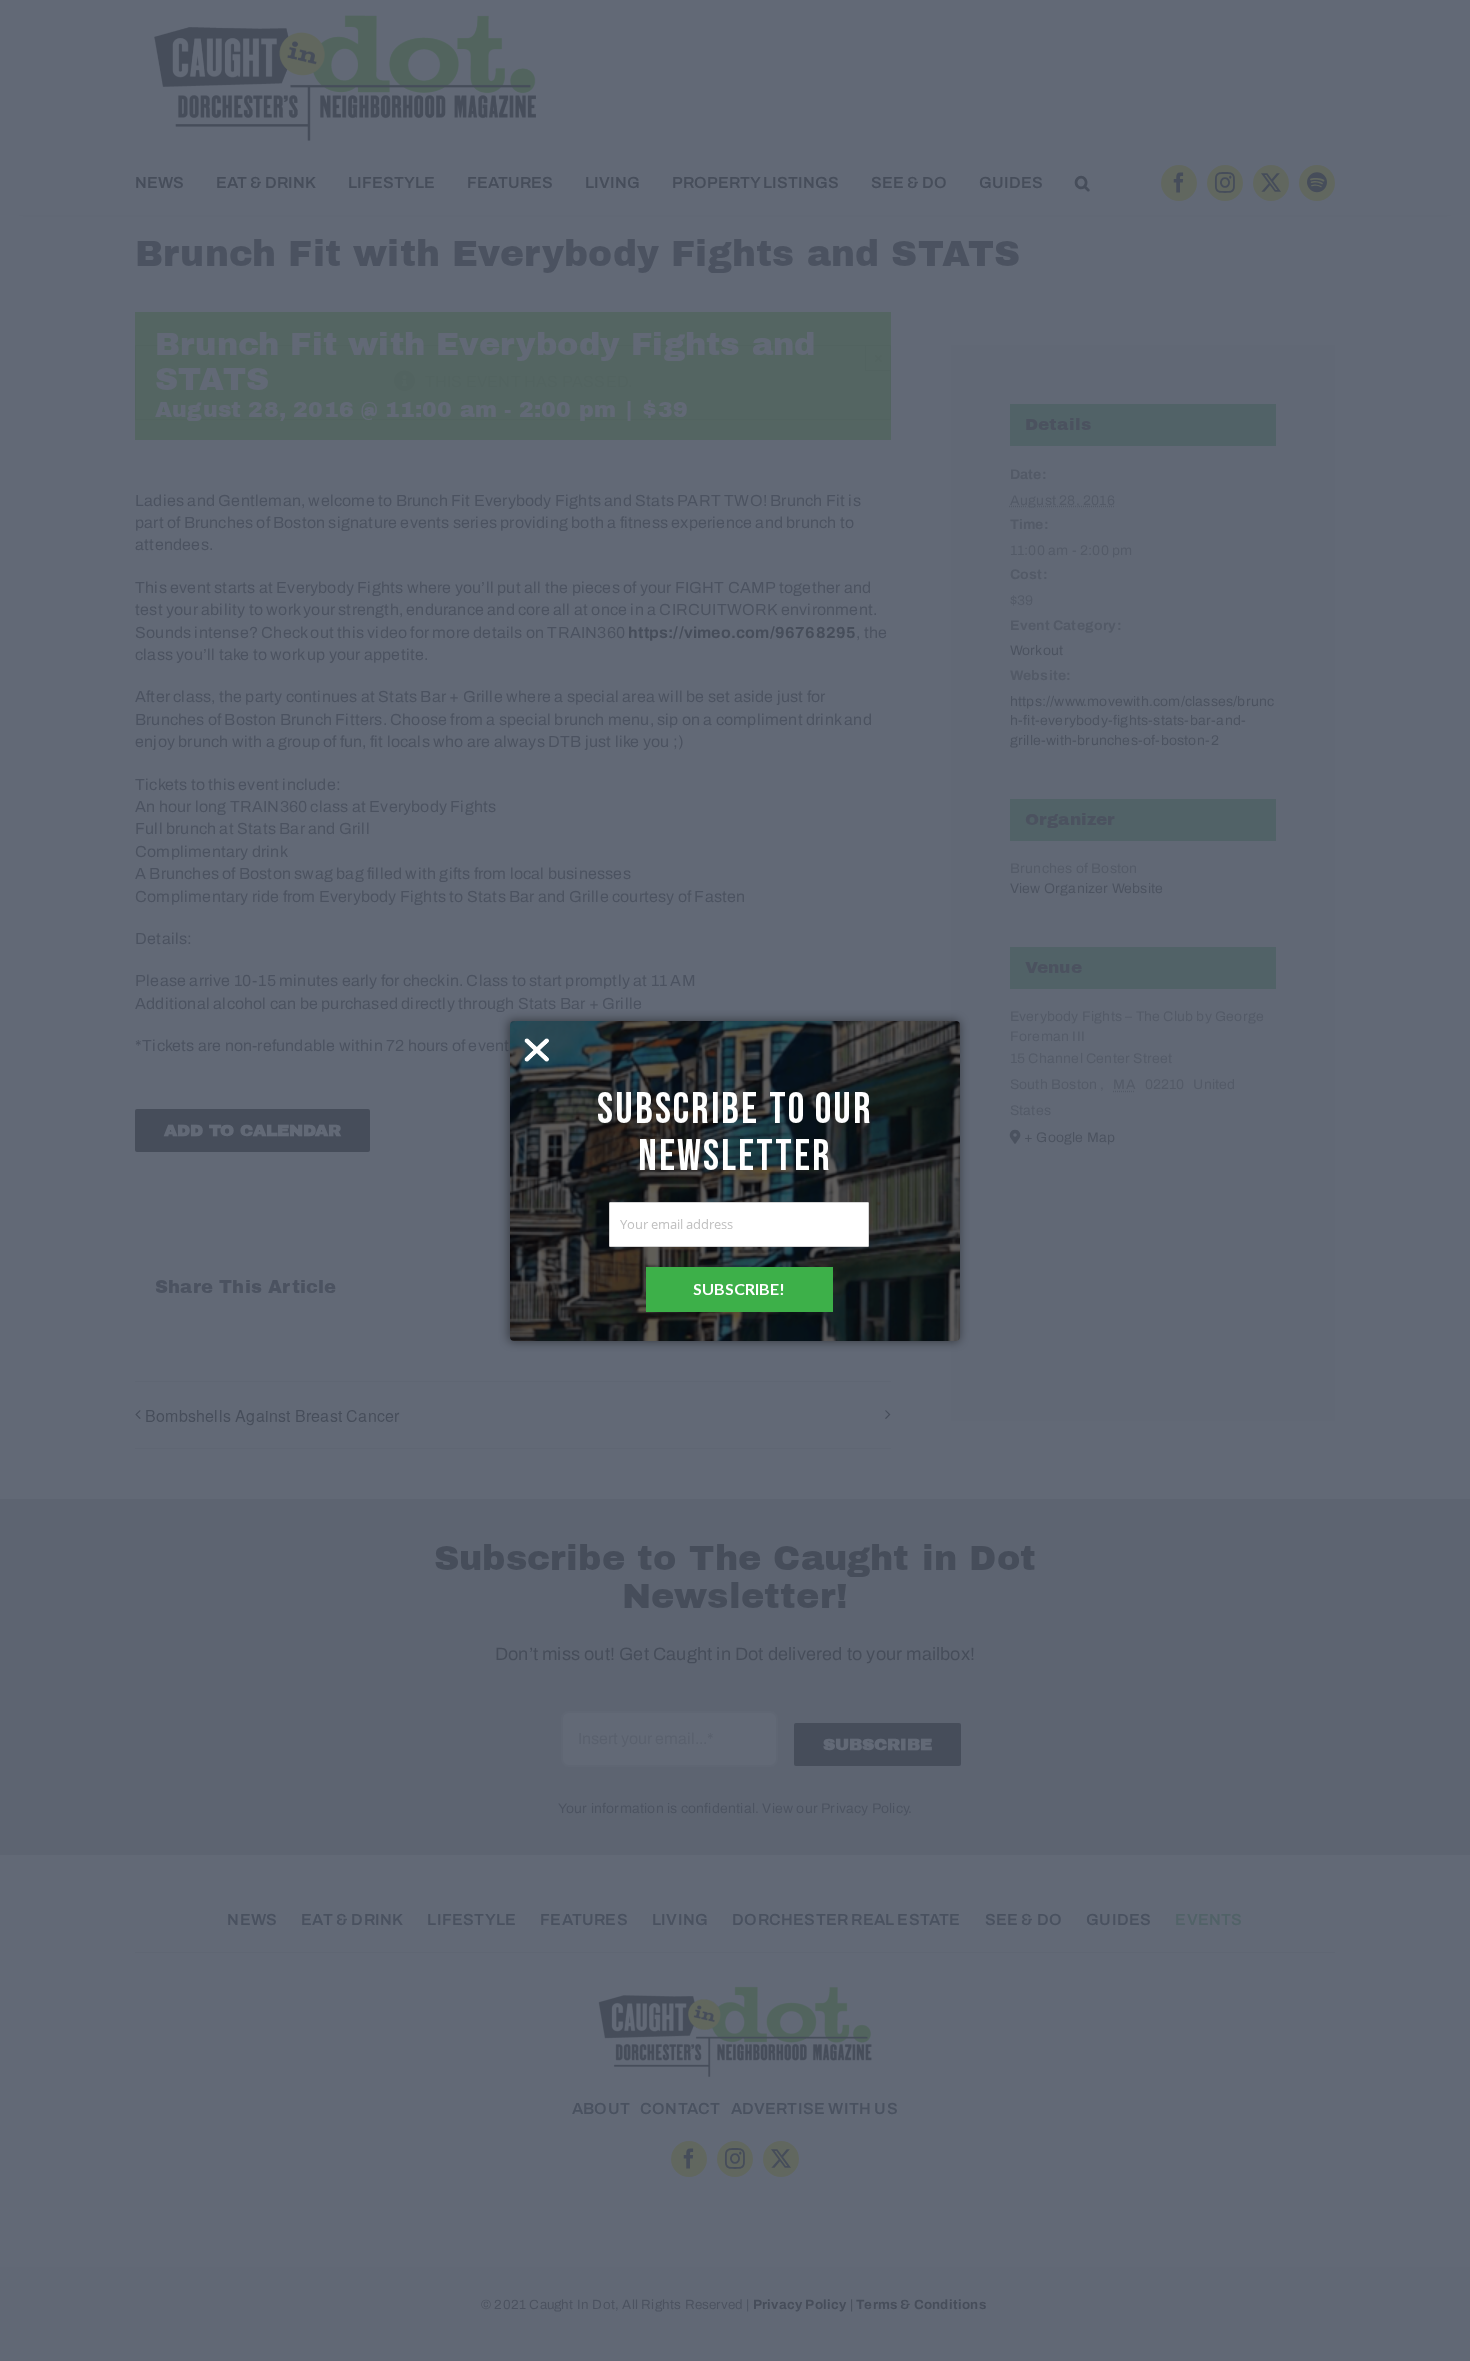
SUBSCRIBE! (739, 1288)
